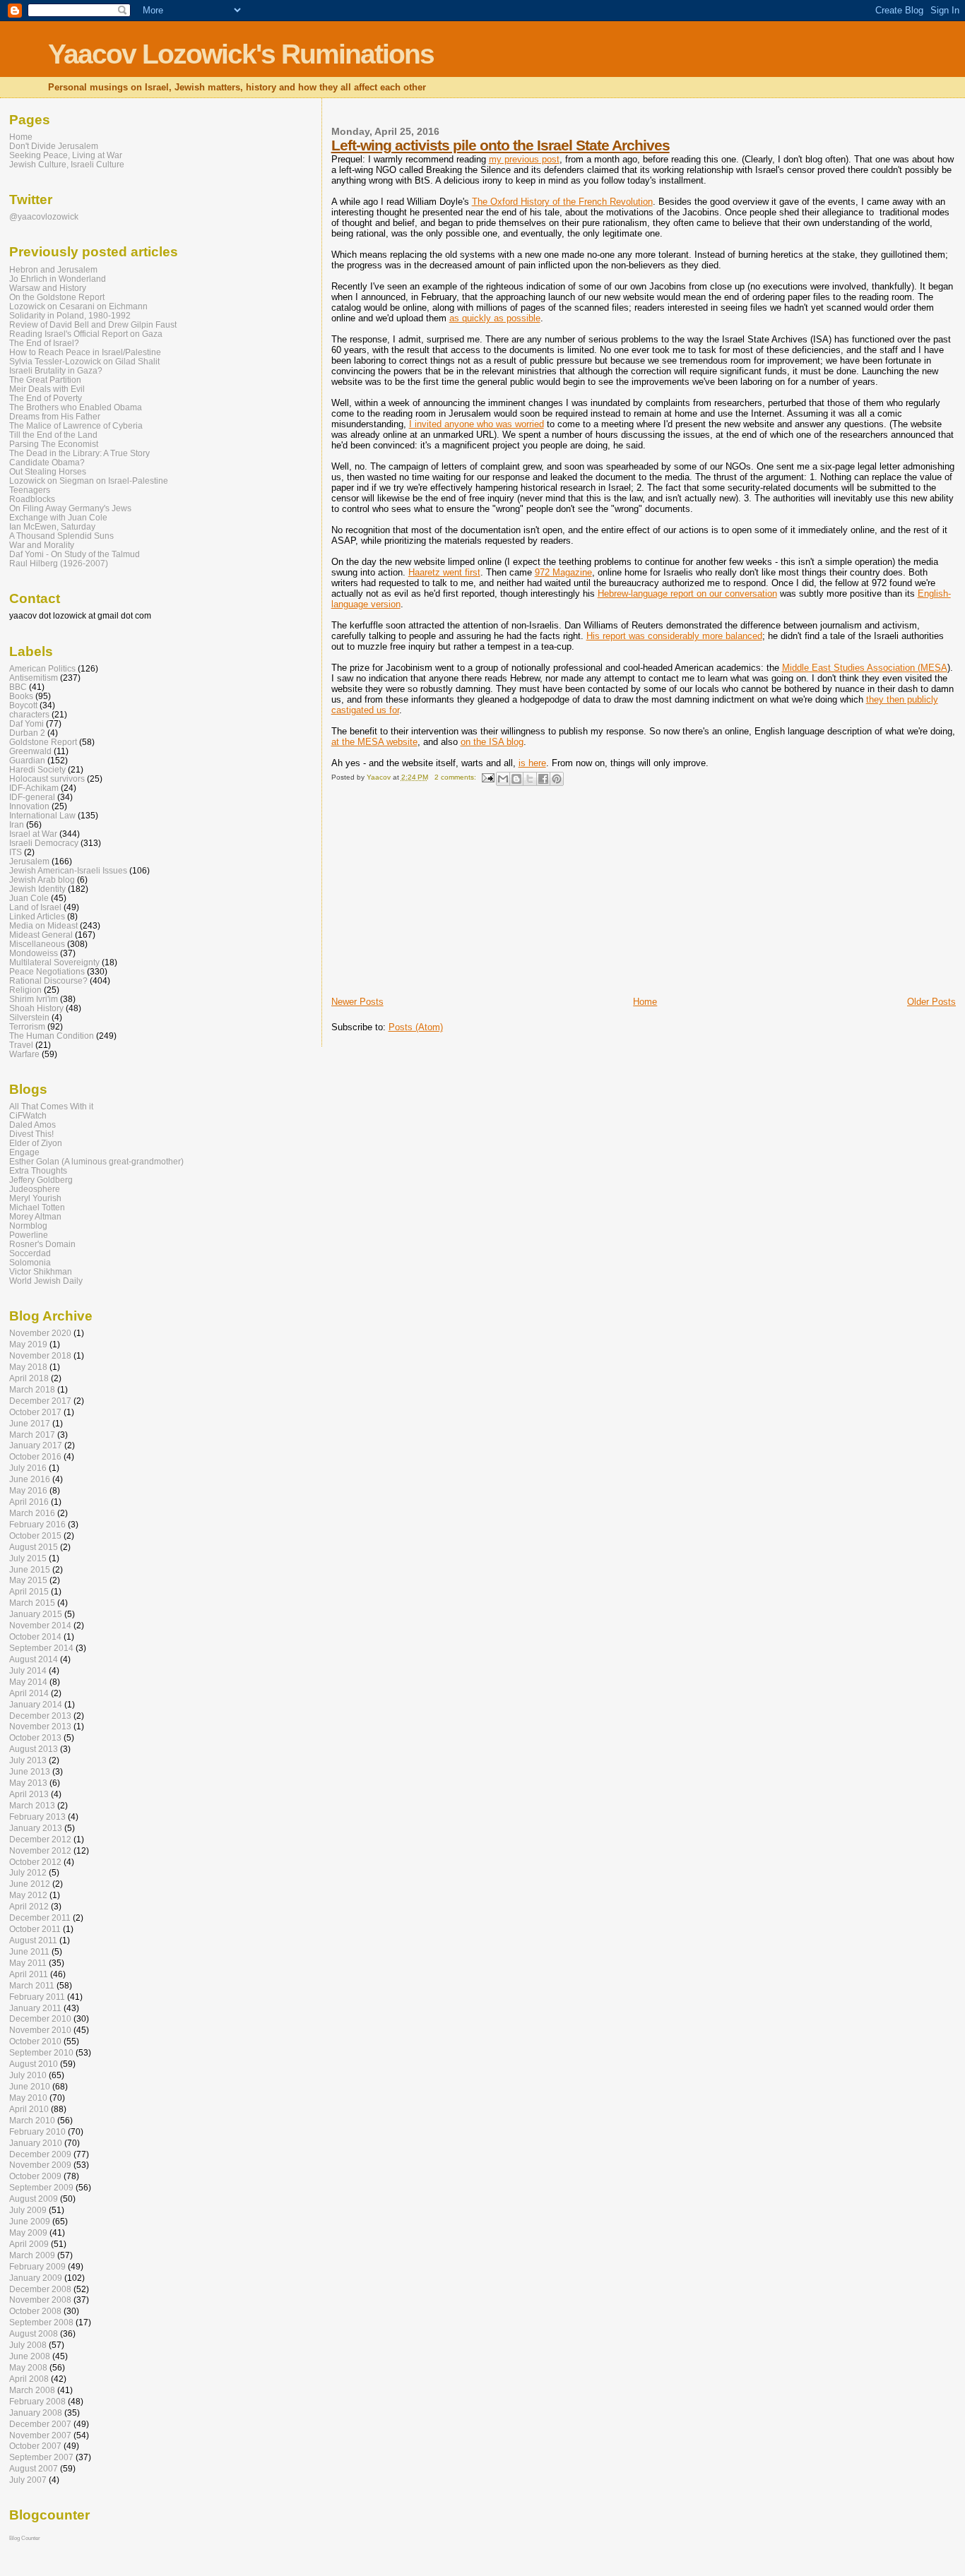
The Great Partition (45, 380)
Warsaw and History (48, 288)
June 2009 (30, 2221)
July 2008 (28, 2345)
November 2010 (40, 2030)
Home (645, 1002)
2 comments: (456, 777)
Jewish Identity (37, 889)
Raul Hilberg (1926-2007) (59, 563)
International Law (42, 815)
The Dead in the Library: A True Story (79, 453)
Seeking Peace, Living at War (66, 155)
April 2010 (29, 2109)
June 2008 (30, 2356)
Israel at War (33, 834)
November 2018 (40, 1355)
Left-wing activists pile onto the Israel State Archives (501, 145)
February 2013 (37, 1817)
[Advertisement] (437, 897)
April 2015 (29, 1591)
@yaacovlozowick (44, 216)
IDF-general (32, 797)
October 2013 (35, 1737)
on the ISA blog (492, 742)
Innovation (29, 806)
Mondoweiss (34, 953)
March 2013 (32, 1805)
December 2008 (40, 2289)
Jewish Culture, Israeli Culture (67, 164)
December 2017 (40, 1401)
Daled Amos (32, 1125)
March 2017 (32, 1435)
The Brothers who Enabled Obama (76, 407)
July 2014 (28, 1670)
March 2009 (32, 2255)
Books (21, 696)
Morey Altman (35, 1216)
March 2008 (32, 2390)
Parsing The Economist (54, 444)
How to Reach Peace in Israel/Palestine (85, 352)
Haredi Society (37, 769)
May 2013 (28, 1783)
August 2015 (34, 1547)
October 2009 (35, 2176)
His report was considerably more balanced (674, 636)
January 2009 (36, 2278)
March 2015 (32, 1603)
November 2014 (40, 1625)
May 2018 (28, 1367)
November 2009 (40, 2165)
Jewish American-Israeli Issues (68, 870)
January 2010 (36, 2143)
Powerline (29, 1235)
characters (29, 714)
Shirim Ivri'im (34, 999)
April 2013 (29, 1794)
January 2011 (35, 2008)
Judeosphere (35, 1189)
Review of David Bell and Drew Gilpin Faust (93, 324)
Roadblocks (32, 499)
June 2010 (30, 2086)
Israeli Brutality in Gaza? (56, 370)
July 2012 (28, 1872)
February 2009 (37, 2266)
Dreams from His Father (55, 416)
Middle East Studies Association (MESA (865, 668)
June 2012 (30, 1884)
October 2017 (35, 1412)
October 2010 (35, 2041)
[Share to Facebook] (543, 779)
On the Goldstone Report (57, 297)
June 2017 (30, 1423)
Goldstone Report (43, 742)
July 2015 (28, 1558)
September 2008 (41, 2322)
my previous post (524, 159)
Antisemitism (34, 678)
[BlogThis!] (516, 779)
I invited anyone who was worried (476, 424)
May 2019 (28, 1344)
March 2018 (32, 1389)
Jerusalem (29, 861)
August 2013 (34, 1749)
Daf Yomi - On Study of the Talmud (75, 554)
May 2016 (28, 1490)
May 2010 (28, 2098)
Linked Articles (37, 916)
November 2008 (40, 2300)
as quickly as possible (495, 318)
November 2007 (40, 2435)
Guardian (27, 760)
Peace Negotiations (47, 971)
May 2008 (28, 2367)
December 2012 (40, 1839)
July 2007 (28, 2480)
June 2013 (30, 1771)
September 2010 (41, 2052)
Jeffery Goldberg (41, 1180)
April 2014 (29, 1693)
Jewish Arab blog (42, 879)
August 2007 (34, 2468)
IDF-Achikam (34, 788)
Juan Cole (29, 898)
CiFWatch (28, 1115)
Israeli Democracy (44, 843)
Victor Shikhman (41, 1271)
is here (532, 763)
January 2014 (36, 1704)
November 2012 (40, 1850)
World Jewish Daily (46, 1281)
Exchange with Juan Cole (58, 517)
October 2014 (35, 1636)
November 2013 (40, 1726)
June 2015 (30, 1569)
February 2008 (37, 2401)
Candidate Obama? (47, 462)
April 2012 (29, 1906)
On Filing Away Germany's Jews (70, 508)
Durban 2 (27, 733)
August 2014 (34, 1659)
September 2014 (41, 1648)
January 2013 (36, 1828)
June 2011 (29, 1951)
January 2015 (36, 1614)
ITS (16, 852)
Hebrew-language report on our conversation (687, 594)
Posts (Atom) (416, 1027)
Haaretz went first (444, 572)
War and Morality (42, 545)
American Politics (42, 668)
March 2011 (32, 1985)
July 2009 (28, 2210)
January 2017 (36, 1445)
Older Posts (931, 1002)
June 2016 (30, 1479)
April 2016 (29, 1502)
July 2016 (28, 1468)
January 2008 (36, 2413)
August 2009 (34, 2199)
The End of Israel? (44, 343)
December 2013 (40, 1716)
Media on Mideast (43, 925)
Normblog (28, 1226)
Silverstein (29, 1017)
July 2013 (28, 1760)
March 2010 (32, 2120)
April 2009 (29, 2244)
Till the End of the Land (53, 435)
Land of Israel (35, 907)
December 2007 (40, 2424)
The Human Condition (52, 1036)
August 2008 (34, 2333)
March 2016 (32, 1513)
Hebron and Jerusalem (53, 269)
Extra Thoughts (38, 1170)
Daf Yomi (26, 723)
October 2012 (35, 1862)
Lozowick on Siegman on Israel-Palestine (89, 481)
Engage (24, 1152)
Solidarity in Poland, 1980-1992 (70, 315)
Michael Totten (37, 1207)
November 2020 (40, 1333)
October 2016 (35, 1456)
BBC (18, 687)
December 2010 (40, 2019)
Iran (17, 824)
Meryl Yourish (35, 1198)
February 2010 (37, 2131)
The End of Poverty (46, 398)
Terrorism (27, 1026)
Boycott (23, 705)
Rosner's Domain (42, 1244)
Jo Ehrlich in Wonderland (58, 279)
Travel (21, 1045)
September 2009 (41, 2187)
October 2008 (35, 2311)
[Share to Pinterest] (557, 779)
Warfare (24, 1054)
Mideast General (41, 935)
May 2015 (28, 1580)
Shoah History (36, 1008)
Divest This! (31, 1134)
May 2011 (28, 1963)
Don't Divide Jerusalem (54, 146)
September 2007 (41, 2457)
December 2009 (40, 2154)
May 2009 (28, 2232)
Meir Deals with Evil (47, 389)
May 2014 (28, 1682)
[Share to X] (530, 779)
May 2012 (28, 1895)
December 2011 (40, 1918)
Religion (25, 990)
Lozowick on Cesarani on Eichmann (78, 306)
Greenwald (30, 751)
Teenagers (30, 490)
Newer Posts (357, 1002)
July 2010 (28, 2075)
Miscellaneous (37, 944)
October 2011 (35, 1929)
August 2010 (34, 2064)
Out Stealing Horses (48, 471)
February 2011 (37, 1997)
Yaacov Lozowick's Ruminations (241, 54)
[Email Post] (487, 777)
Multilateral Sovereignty (54, 962)
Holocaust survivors (47, 779)
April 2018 (29, 1378)
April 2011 (29, 1974)
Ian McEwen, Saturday (52, 526)
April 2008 (29, 2379)
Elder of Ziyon (36, 1143)
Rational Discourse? (48, 980)
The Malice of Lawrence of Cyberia (76, 425)
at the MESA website (374, 742)
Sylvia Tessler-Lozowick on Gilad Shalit (84, 361)
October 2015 (35, 1536)
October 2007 (35, 2446)
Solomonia (30, 1262)
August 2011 (33, 1940)
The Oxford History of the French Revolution (562, 202)
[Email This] (503, 779)
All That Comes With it (51, 1106)
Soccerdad (30, 1253)
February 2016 (37, 1524)
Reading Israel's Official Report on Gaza (86, 334)
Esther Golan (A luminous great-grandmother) (96, 1161)
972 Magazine (563, 572)
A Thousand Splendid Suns (61, 536)
